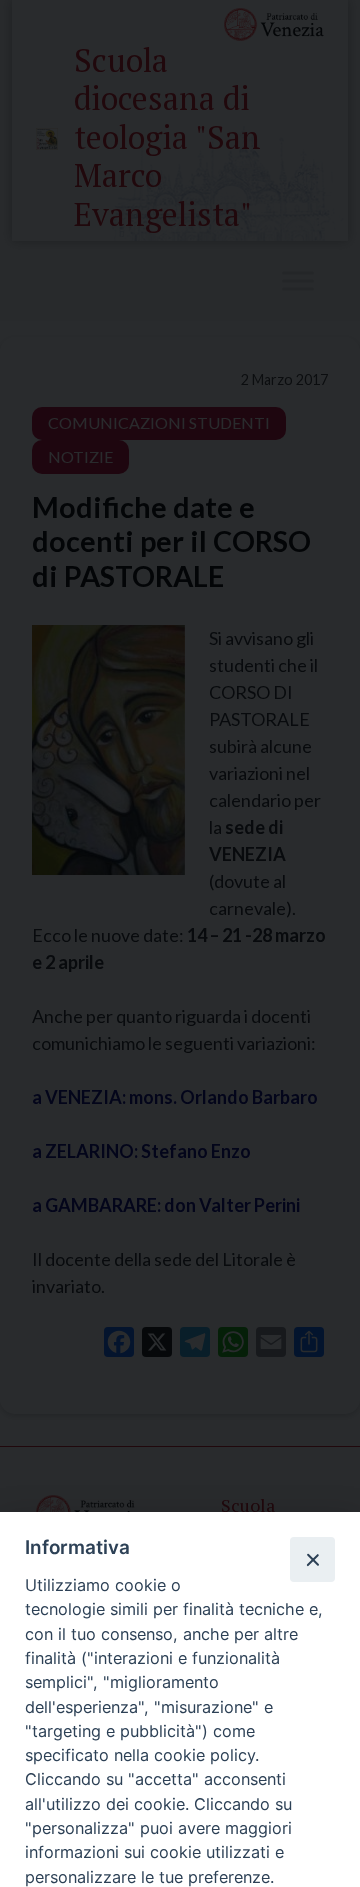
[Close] (312, 1559)
